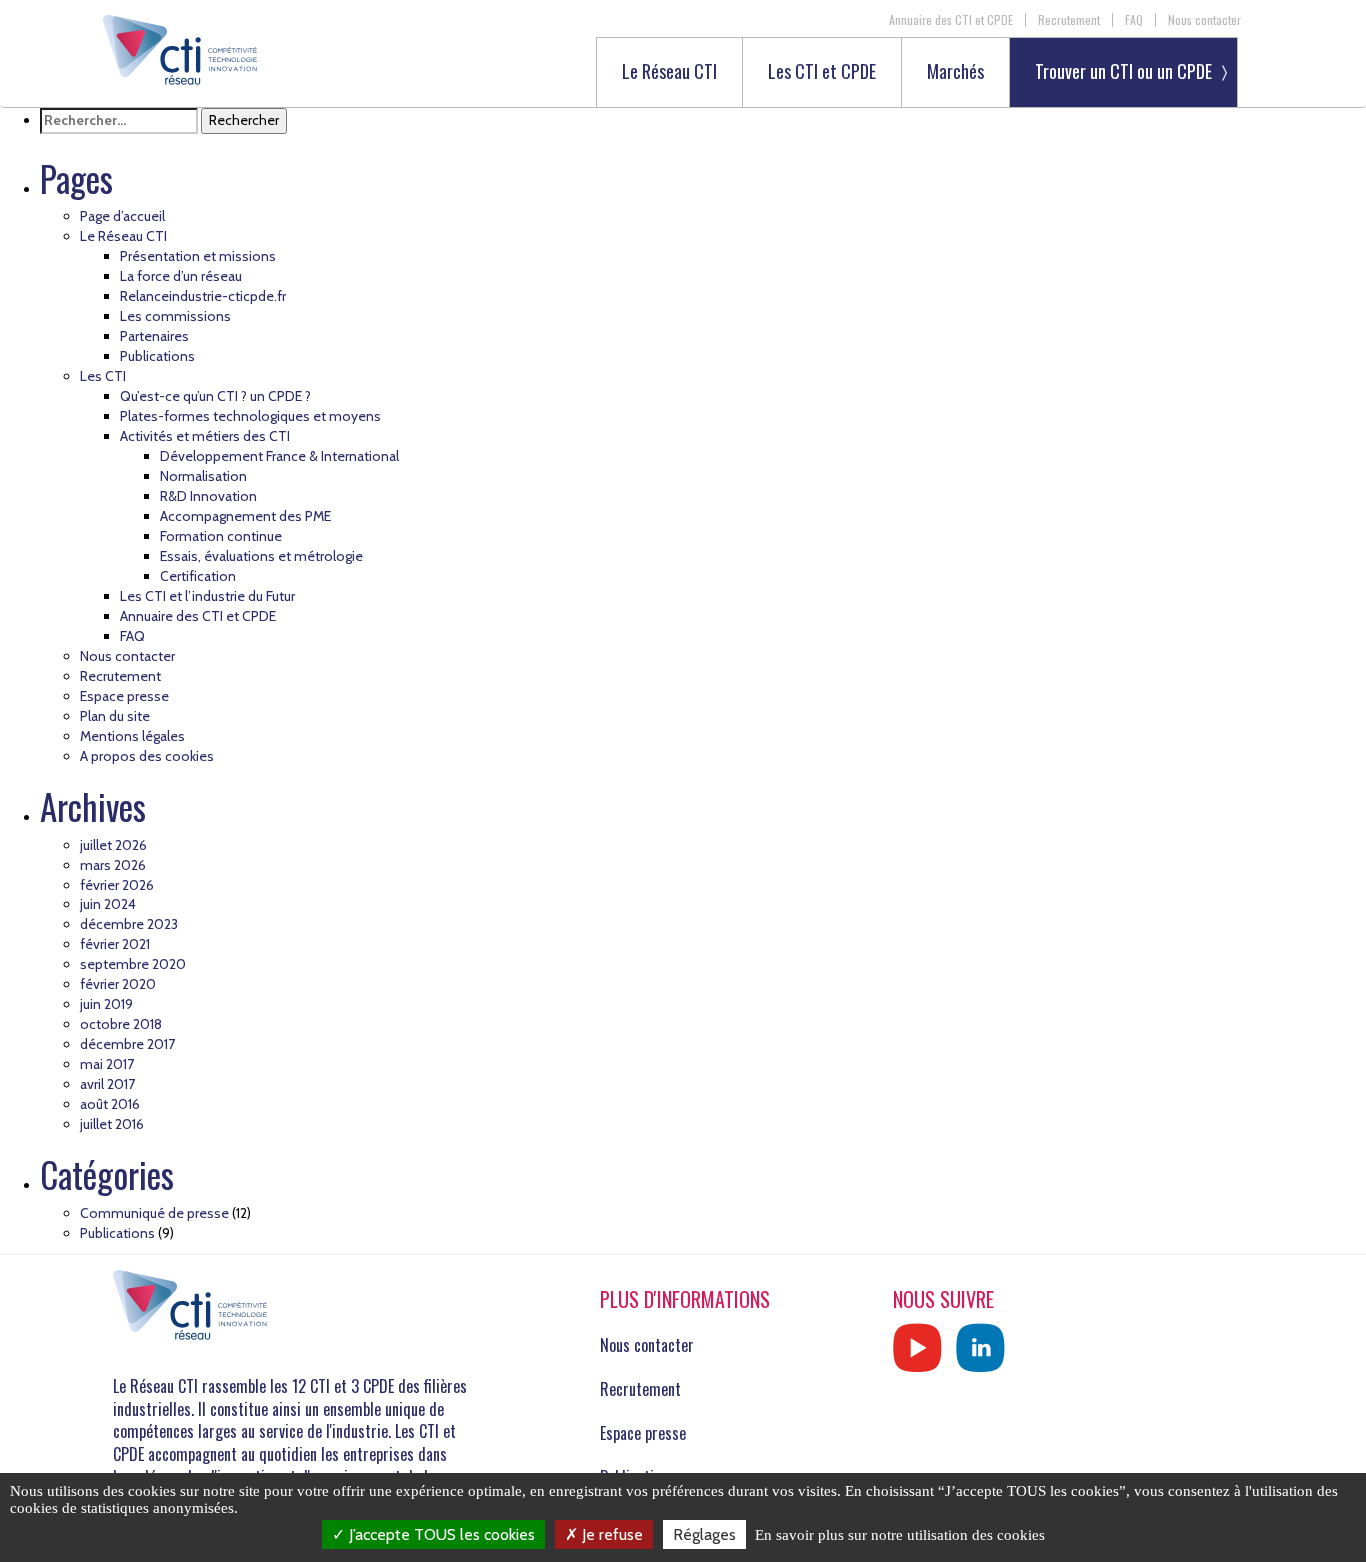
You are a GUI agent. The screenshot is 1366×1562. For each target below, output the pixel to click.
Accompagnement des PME (245, 516)
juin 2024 (108, 904)
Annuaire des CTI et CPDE (951, 20)
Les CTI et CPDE (822, 72)
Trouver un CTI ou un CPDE (1123, 71)
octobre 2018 (121, 1024)
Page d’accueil (122, 216)
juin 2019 (106, 1004)
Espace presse (124, 696)
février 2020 (118, 984)
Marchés (955, 72)
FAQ (1134, 20)
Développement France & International (279, 456)
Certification (198, 576)
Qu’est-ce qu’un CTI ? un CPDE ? (215, 396)
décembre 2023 (129, 924)
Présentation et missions (198, 256)
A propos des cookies (147, 756)
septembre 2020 (133, 964)
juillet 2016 (112, 1124)
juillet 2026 (113, 845)
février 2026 (117, 885)
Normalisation (203, 476)
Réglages (704, 1534)
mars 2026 (113, 865)
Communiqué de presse (154, 1213)
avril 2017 (107, 1084)
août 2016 (110, 1104)
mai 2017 (107, 1064)
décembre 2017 (127, 1044)
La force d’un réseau (181, 276)
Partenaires (154, 336)
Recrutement (1069, 20)
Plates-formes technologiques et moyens (250, 416)
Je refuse (610, 1534)
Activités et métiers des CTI (205, 436)
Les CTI (103, 376)
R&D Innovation (208, 496)
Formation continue (221, 536)
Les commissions (175, 316)
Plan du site (115, 716)
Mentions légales (132, 736)
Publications (157, 356)
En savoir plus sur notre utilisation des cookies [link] (900, 1535)
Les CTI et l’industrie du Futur (207, 596)
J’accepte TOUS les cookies (440, 1534)
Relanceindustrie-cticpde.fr (203, 296)
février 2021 (115, 944)
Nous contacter (1204, 20)
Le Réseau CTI (669, 72)
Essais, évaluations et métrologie (261, 556)
